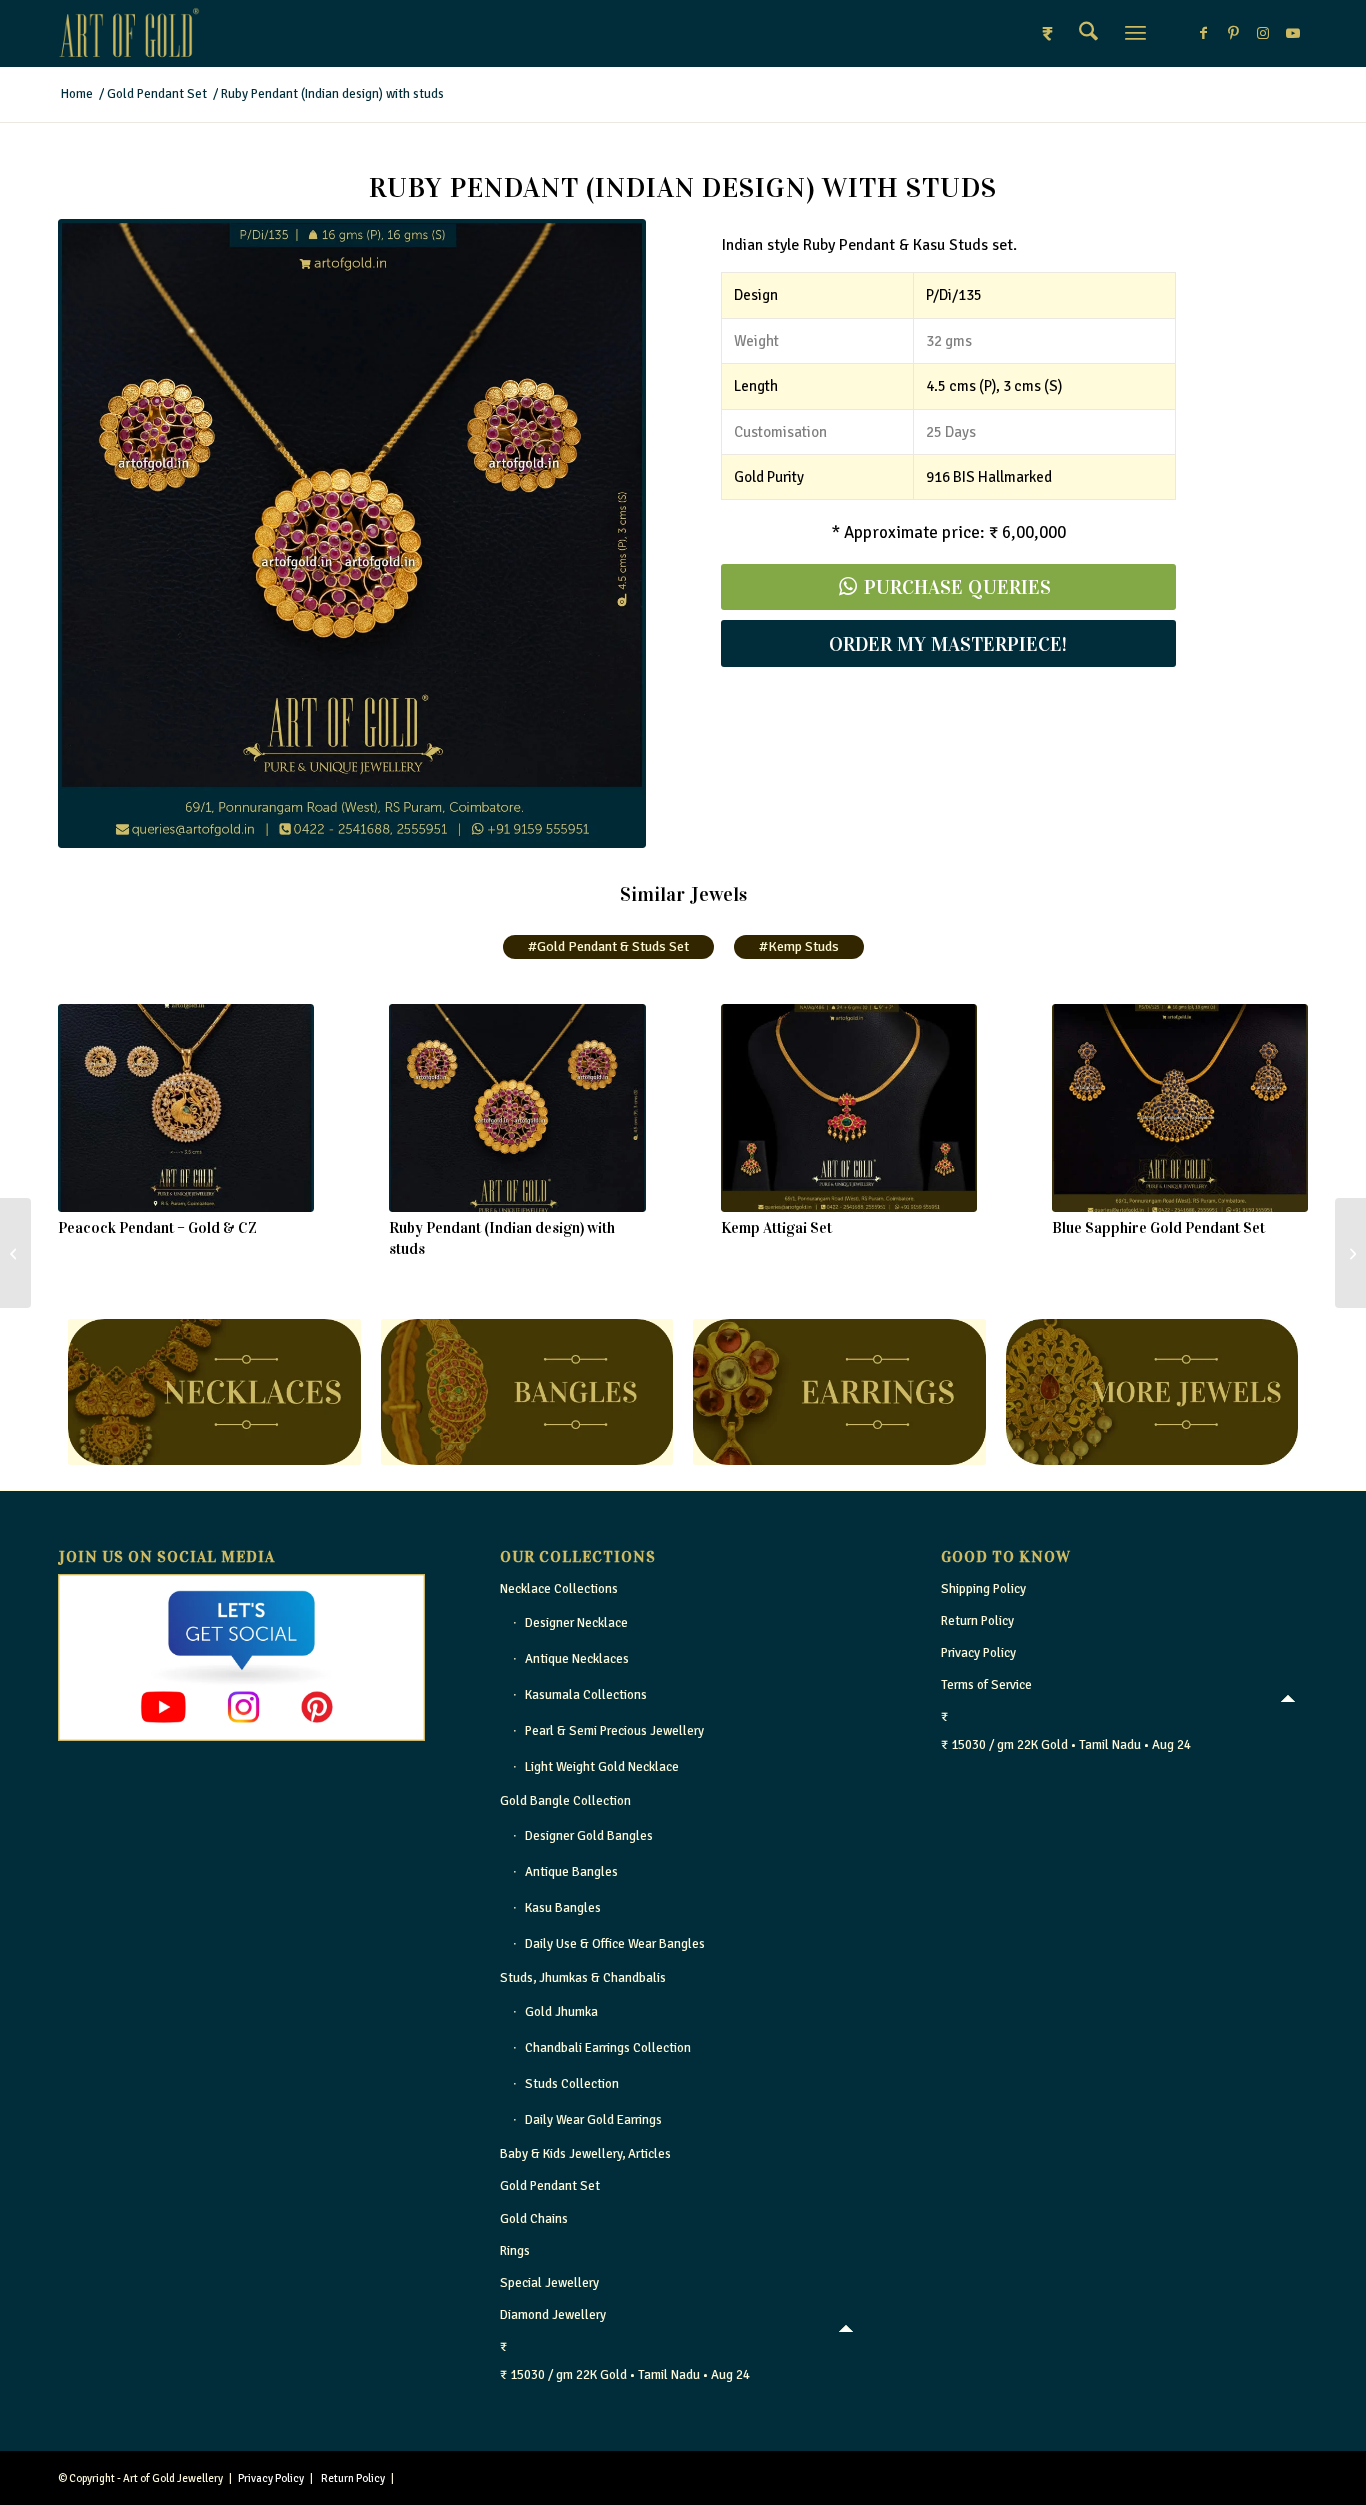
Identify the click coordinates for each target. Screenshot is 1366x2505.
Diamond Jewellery (553, 2315)
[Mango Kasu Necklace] (1350, 1253)
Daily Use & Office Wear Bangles (615, 1944)
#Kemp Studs (799, 946)
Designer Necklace (576, 1623)
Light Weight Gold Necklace (602, 1767)
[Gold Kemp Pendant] (15, 1253)
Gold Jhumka (561, 2012)
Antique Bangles (571, 1872)
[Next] (1278, 1104)
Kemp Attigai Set (776, 1228)
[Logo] (129, 33)
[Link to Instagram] (1263, 33)
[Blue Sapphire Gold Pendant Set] (1180, 1107)
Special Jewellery (549, 2283)
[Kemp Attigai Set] (849, 1107)
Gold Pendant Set (550, 2186)
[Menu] (1135, 33)
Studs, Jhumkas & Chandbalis (583, 1978)
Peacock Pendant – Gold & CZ (157, 1228)
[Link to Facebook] (1203, 33)
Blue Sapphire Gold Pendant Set (1158, 1228)
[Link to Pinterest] (1233, 33)
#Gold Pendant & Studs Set (608, 946)
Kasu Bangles (563, 1908)
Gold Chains (534, 2219)
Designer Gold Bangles (589, 1836)
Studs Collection (572, 2084)
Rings (515, 2251)
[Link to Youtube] (1293, 33)
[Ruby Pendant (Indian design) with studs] (517, 1107)
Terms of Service (986, 1685)
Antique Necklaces (577, 1659)
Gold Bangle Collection (565, 1801)
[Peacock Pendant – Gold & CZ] (186, 1107)
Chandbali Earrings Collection (608, 2048)
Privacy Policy (978, 1653)
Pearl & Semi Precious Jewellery (614, 1731)
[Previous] (88, 1104)
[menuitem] (1088, 33)
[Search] (1088, 33)
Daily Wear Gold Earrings (593, 2120)
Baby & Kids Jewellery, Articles (585, 2154)
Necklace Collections (559, 1589)
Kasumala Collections (586, 1695)
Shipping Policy (983, 1589)
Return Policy (977, 1621)
